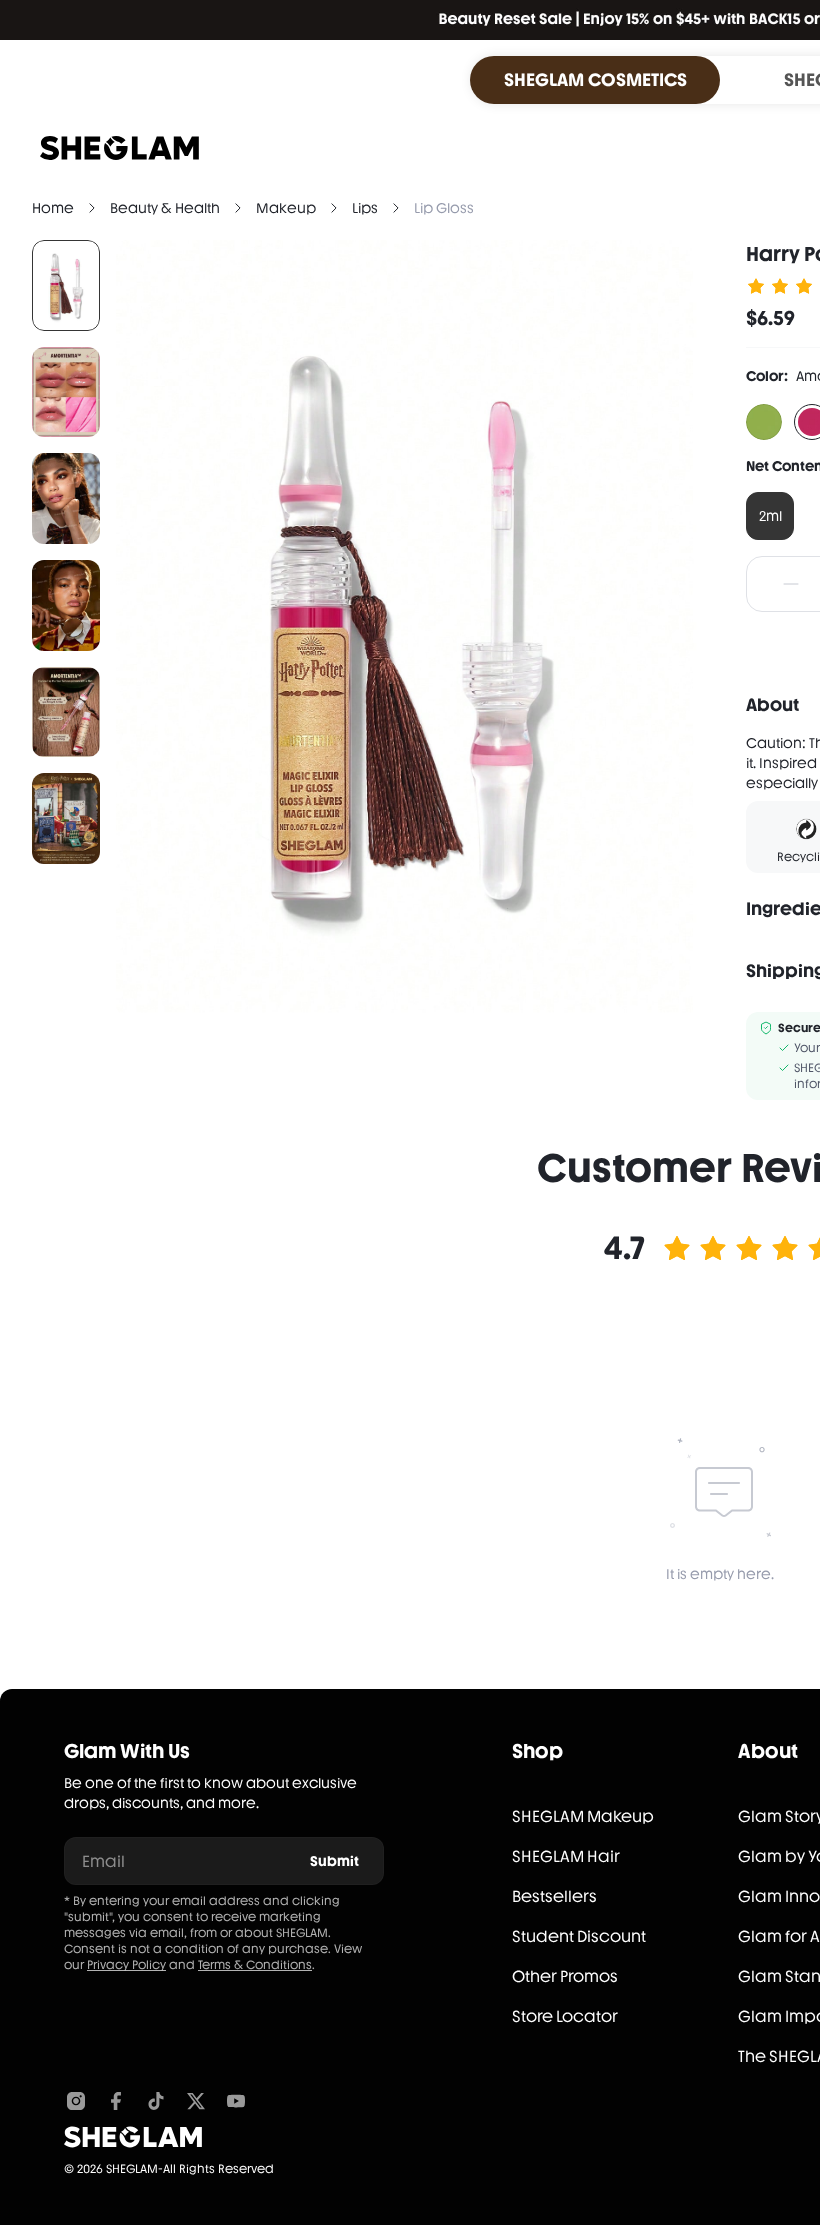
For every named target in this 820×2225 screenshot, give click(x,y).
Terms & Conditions (255, 1965)
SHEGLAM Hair (566, 1856)
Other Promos (565, 1976)
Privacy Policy (126, 1965)
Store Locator (565, 2016)
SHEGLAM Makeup (583, 1816)
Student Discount (579, 1936)
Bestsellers (554, 1896)
